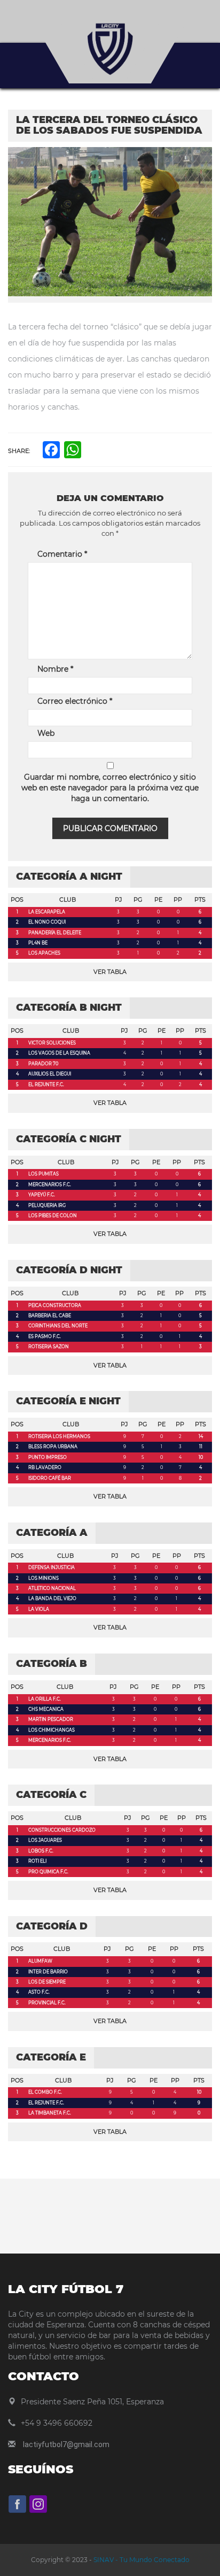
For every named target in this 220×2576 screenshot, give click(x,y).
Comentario (62, 554)
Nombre (55, 669)
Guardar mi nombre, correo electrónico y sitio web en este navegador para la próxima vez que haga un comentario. (110, 788)
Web (46, 733)
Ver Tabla (110, 972)
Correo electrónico (75, 701)
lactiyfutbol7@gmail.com (66, 2444)
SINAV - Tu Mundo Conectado (141, 2560)
